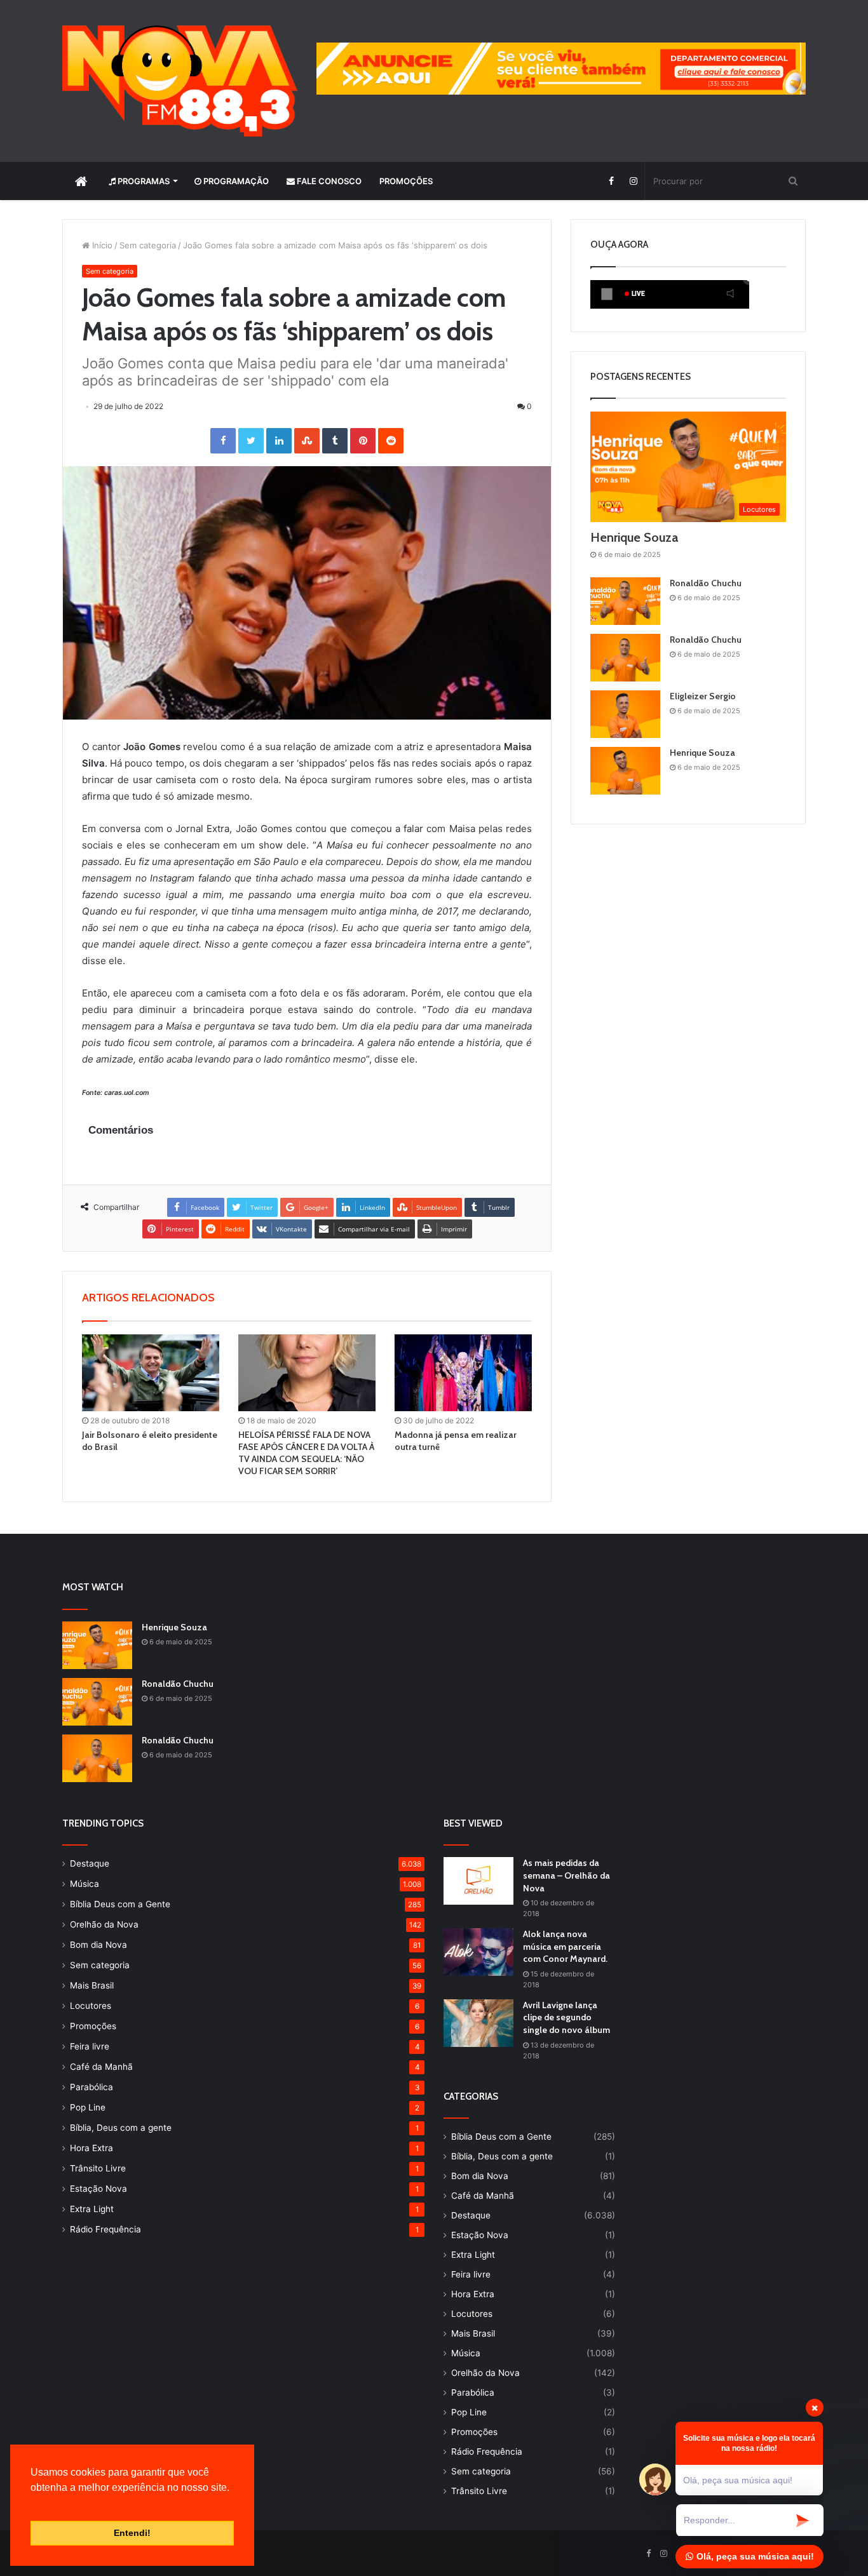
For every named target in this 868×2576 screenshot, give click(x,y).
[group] (561, 69)
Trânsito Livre (98, 2168)
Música (85, 1884)
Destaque (90, 1863)
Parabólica (92, 2087)
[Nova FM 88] (180, 81)
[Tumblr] (335, 441)
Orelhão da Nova (104, 1924)
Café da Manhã (101, 2067)
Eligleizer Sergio (703, 696)
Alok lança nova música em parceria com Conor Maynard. (565, 1946)
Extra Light (92, 2209)
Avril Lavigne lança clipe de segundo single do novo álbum (566, 2017)
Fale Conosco (328, 181)
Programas (143, 181)
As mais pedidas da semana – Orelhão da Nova (566, 1875)
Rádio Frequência (105, 2229)
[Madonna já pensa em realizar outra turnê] (463, 1373)
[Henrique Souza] (625, 771)
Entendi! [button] (132, 2533)
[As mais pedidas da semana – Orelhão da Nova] (478, 1881)
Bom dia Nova (98, 1945)
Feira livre (90, 2046)
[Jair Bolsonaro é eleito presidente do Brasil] (151, 1373)
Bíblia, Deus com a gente (121, 2128)
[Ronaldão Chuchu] (625, 601)
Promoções (406, 181)
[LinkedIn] (279, 441)
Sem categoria (148, 245)
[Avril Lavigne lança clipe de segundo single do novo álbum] (478, 2023)
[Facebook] (611, 181)
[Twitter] (251, 441)
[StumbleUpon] (307, 441)
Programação (235, 181)
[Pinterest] (363, 441)
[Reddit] (391, 441)
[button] (32, 2504)
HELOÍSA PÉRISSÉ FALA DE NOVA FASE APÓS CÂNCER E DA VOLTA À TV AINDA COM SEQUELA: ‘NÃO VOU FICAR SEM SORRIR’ (306, 1453)
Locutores (91, 2006)
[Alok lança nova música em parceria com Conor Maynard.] (478, 1952)
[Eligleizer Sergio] (625, 714)
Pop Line (88, 2107)
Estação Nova (98, 2189)
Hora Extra (92, 2148)
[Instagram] (633, 181)
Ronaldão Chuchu (706, 583)
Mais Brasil (92, 1985)
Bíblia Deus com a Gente (120, 1904)
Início (101, 245)
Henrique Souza (634, 537)
